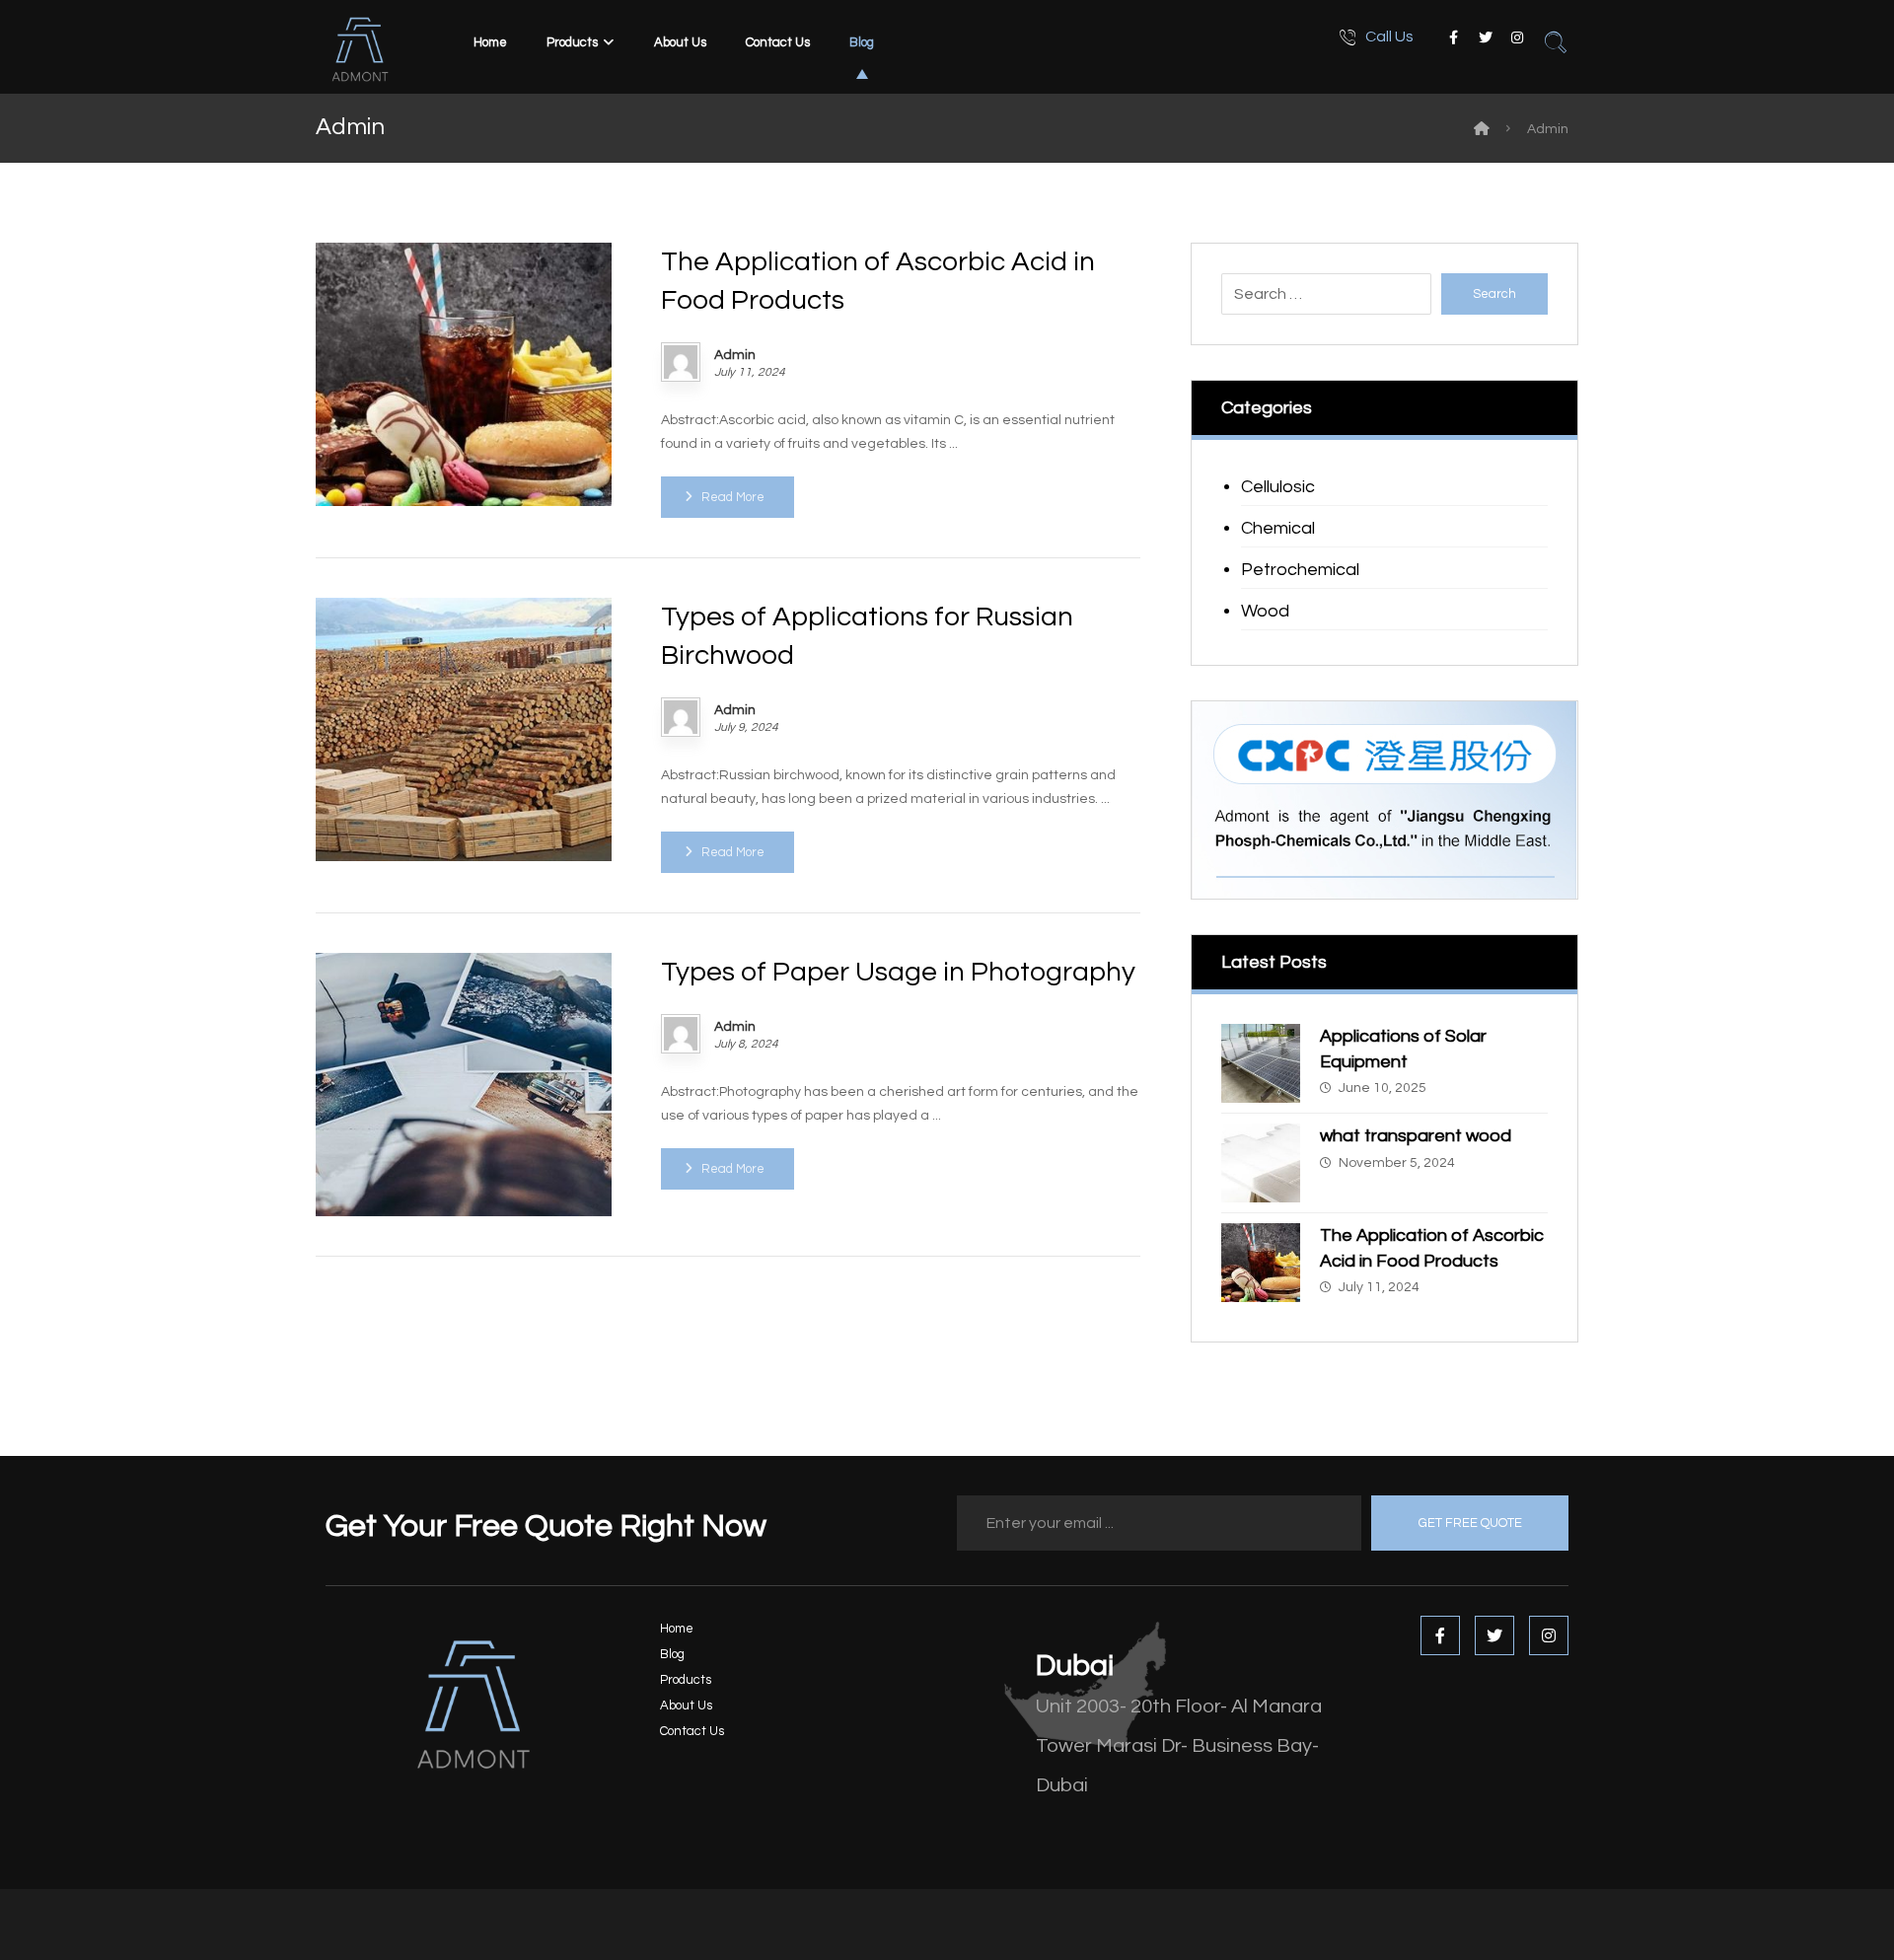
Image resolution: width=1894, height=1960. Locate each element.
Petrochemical (1300, 570)
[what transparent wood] (1261, 1163)
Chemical (1278, 528)
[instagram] (1517, 37)
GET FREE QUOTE (1470, 1523)
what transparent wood (1416, 1136)
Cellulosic (1278, 487)
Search (1494, 294)
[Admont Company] (1482, 129)
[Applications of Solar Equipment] (1261, 1063)
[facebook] (1454, 37)
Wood (1265, 611)
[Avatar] (681, 362)
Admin (735, 355)
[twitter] (1486, 37)
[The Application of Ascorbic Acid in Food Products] (1261, 1263)
